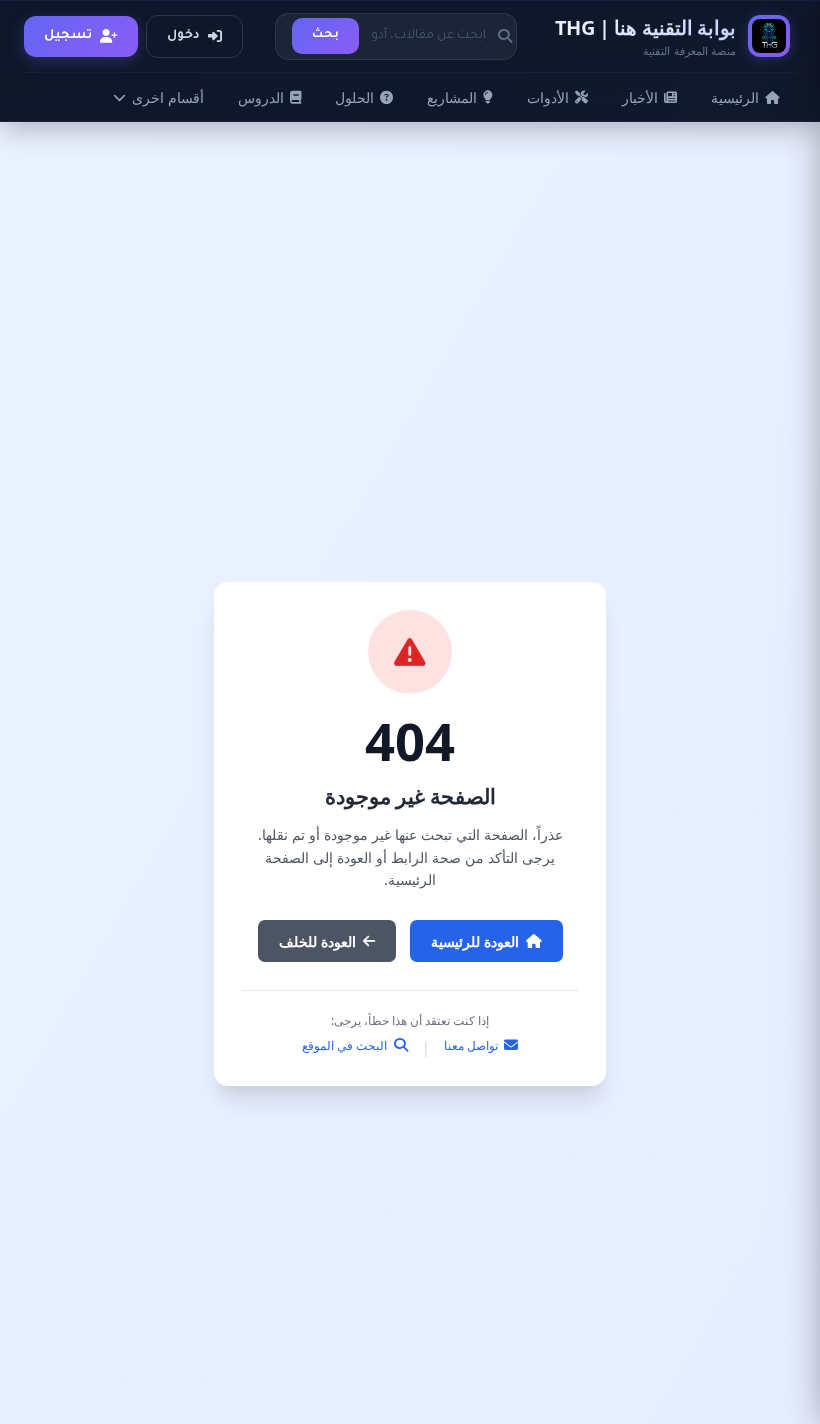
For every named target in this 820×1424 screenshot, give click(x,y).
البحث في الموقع (346, 1045)
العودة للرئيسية (475, 941)
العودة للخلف (317, 941)
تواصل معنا (472, 1045)
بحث (325, 35)
